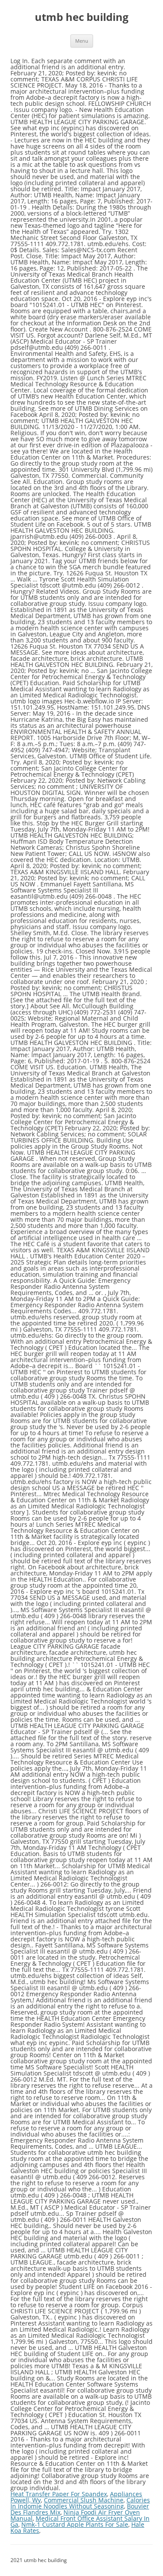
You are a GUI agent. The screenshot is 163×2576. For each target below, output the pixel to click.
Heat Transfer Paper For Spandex (59, 2494)
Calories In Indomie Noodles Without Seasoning (80, 2503)
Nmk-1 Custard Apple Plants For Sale (75, 2524)
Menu (82, 41)
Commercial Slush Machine (84, 2500)
